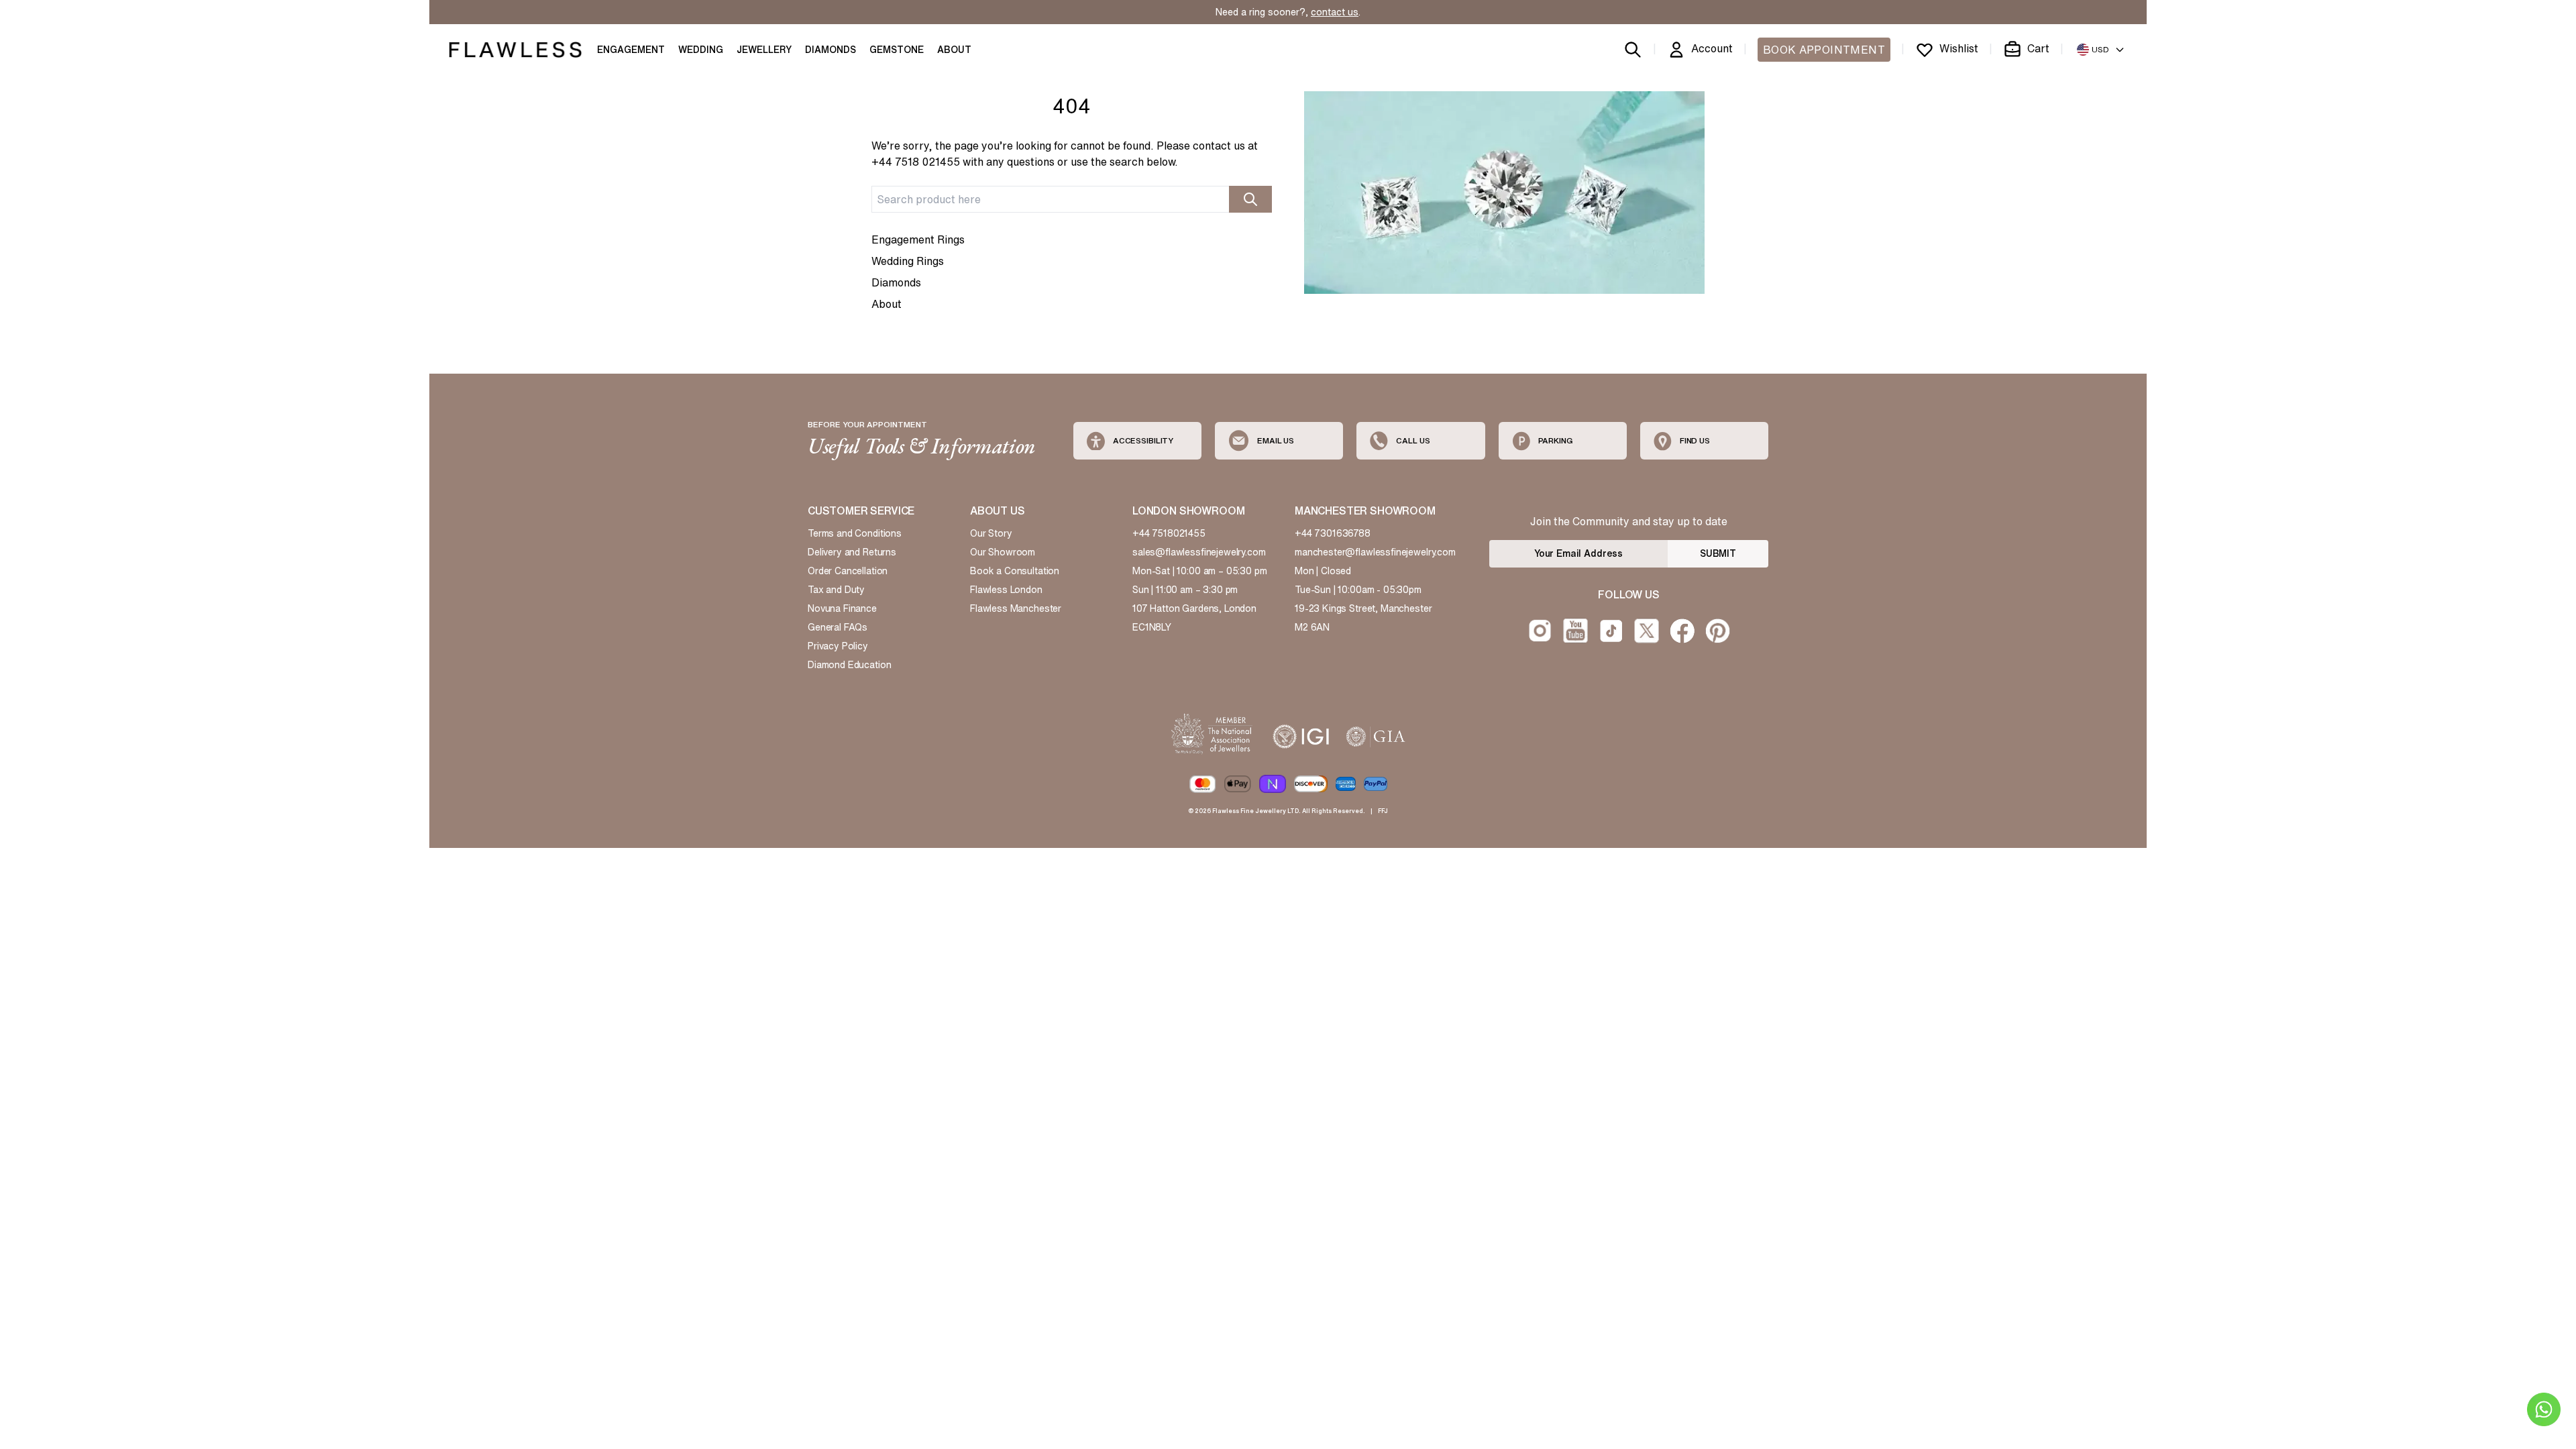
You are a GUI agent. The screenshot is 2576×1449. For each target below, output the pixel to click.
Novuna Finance (842, 608)
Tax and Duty (836, 590)
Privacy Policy (838, 646)
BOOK (1824, 50)
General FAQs (838, 627)
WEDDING (701, 50)
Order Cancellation (848, 571)
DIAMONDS (830, 50)
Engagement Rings (918, 239)
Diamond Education (849, 665)
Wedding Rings (908, 261)
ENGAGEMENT (631, 50)
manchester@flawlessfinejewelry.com (1375, 552)
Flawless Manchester (1016, 608)
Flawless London (1006, 590)
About (887, 304)
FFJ (1383, 811)
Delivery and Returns (852, 552)
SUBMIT (1718, 553)
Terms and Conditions (855, 533)
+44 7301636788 (1333, 533)
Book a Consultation (1015, 571)
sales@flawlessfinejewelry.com (1199, 552)
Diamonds (896, 282)
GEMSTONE (897, 50)
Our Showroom (1003, 552)
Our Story (991, 533)
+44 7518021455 (1169, 533)
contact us (1335, 12)
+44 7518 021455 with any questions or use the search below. (1025, 162)
